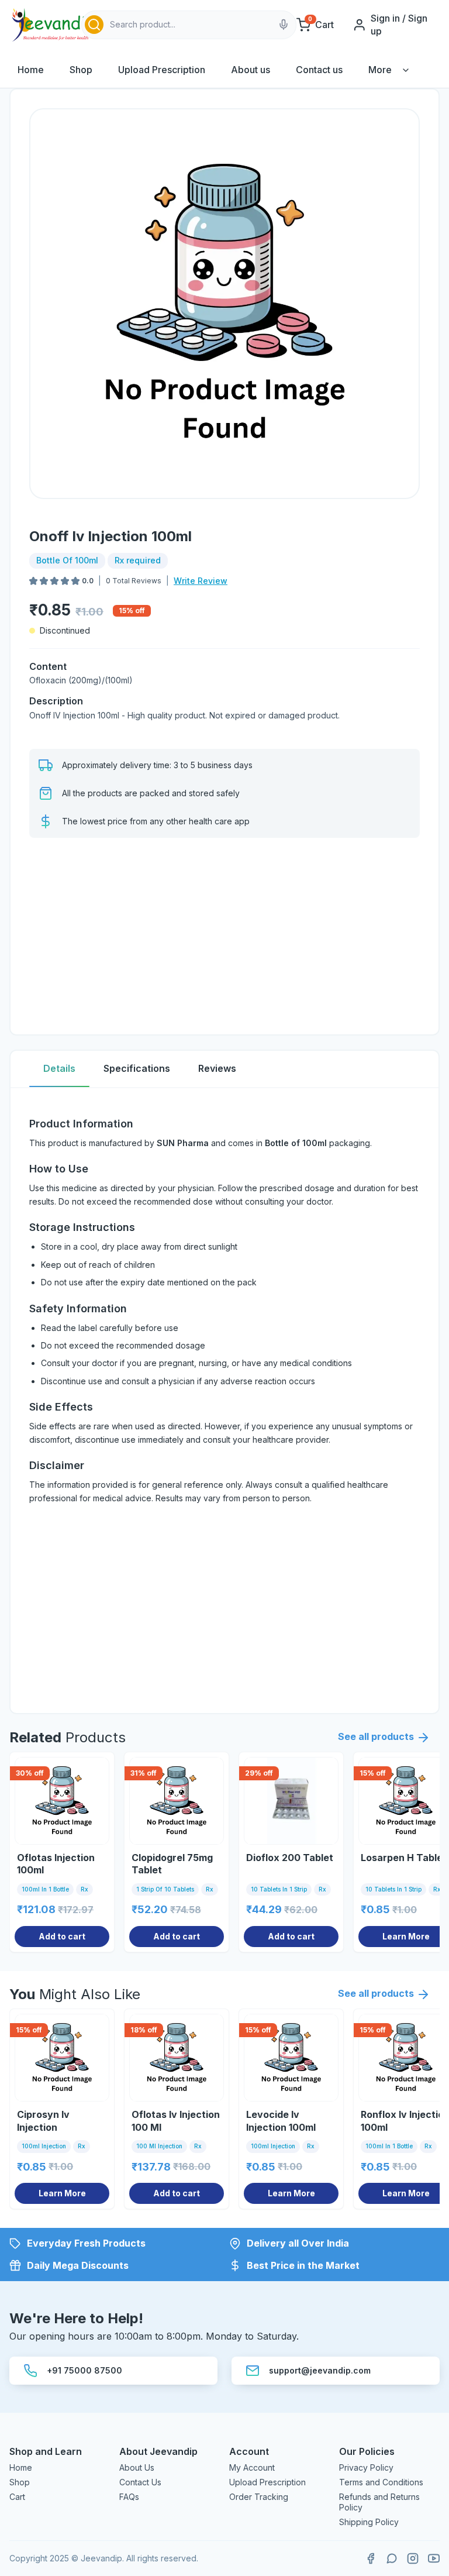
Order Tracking (259, 2497)
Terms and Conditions (381, 2482)
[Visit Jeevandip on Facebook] (371, 2558)
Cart (17, 2497)
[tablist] (224, 1069)
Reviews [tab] (217, 1068)
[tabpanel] (224, 1401)
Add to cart (62, 1936)
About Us (137, 2467)
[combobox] (189, 25)
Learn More (62, 2193)
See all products (376, 1736)
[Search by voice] (284, 25)
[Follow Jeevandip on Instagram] (413, 2558)
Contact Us (140, 2482)
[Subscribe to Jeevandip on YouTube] (434, 2558)
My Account (252, 2467)
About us (251, 70)
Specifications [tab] (137, 1068)
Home (31, 70)
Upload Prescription (162, 70)
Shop (81, 70)
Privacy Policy (366, 2467)
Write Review (201, 581)
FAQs (129, 2497)
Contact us (319, 70)
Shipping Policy (369, 2522)
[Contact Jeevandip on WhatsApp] (392, 2558)
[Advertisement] (224, 934)
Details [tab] (59, 1068)
